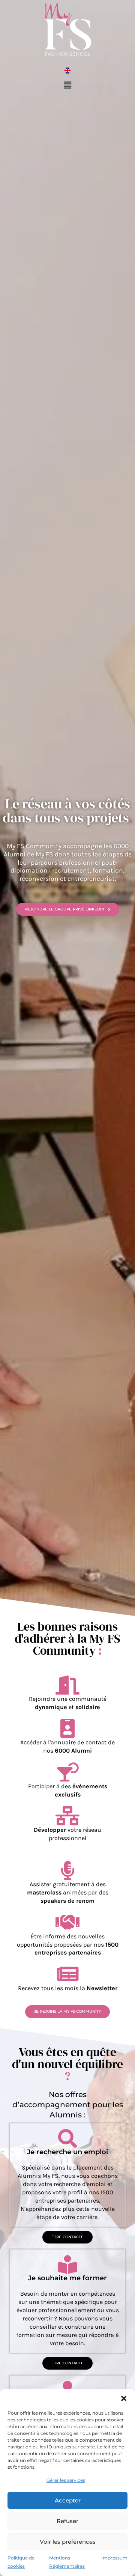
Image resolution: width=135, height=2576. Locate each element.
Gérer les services (66, 2480)
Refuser (67, 2521)
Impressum (114, 2558)
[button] (124, 2398)
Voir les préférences (68, 2542)
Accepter (68, 2500)
